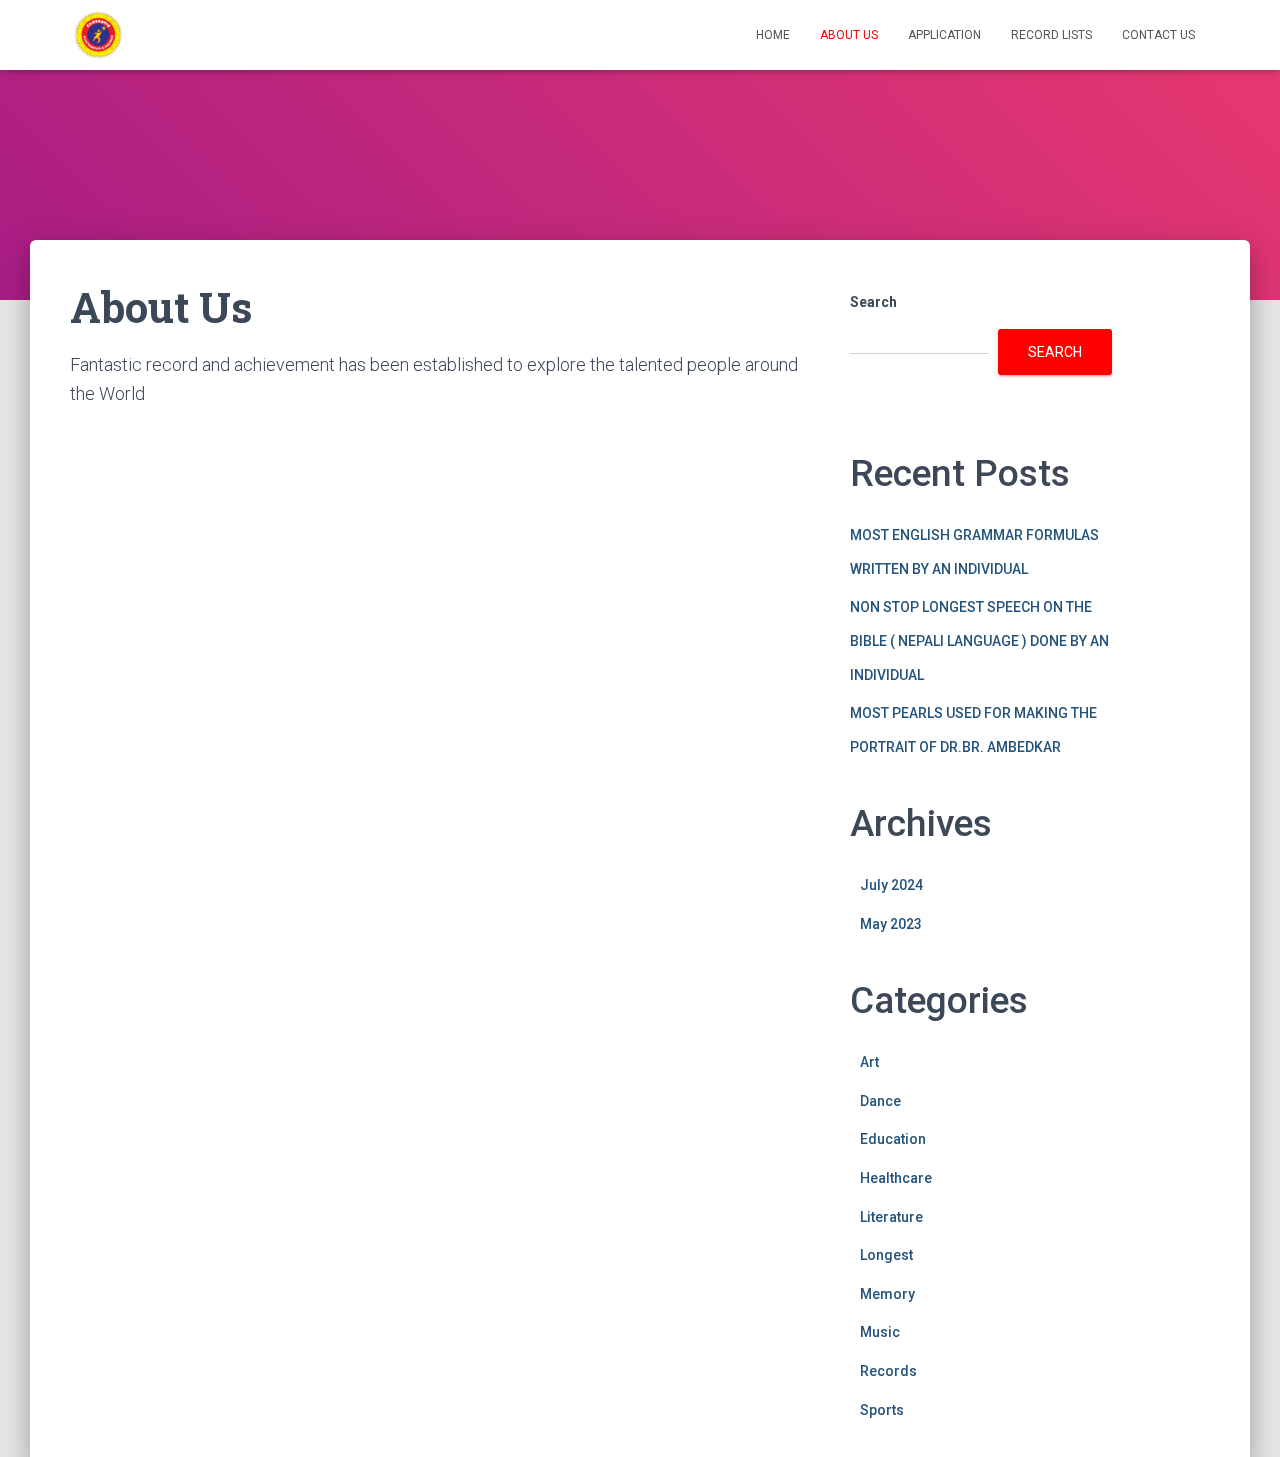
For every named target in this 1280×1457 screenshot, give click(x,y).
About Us (849, 35)
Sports (882, 1410)
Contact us (1158, 35)
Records (888, 1371)
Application (944, 35)
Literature (891, 1217)
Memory (887, 1294)
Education (893, 1139)
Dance (880, 1101)
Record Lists (1051, 35)
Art (869, 1062)
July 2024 (891, 885)
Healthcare (896, 1178)
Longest (886, 1255)
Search (873, 302)
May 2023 (891, 924)
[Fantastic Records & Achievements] (98, 35)
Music (880, 1332)
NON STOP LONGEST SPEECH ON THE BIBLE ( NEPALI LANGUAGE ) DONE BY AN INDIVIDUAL (979, 640)
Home (773, 35)
